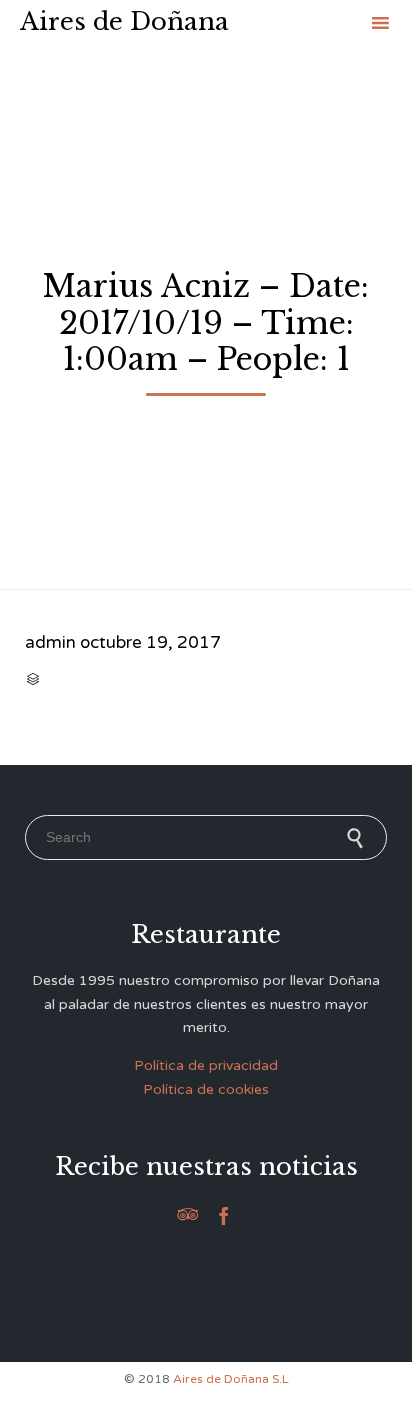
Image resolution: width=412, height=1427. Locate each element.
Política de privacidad (206, 1065)
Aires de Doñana (124, 21)
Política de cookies (206, 1089)
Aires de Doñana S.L (231, 1379)
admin (50, 642)
